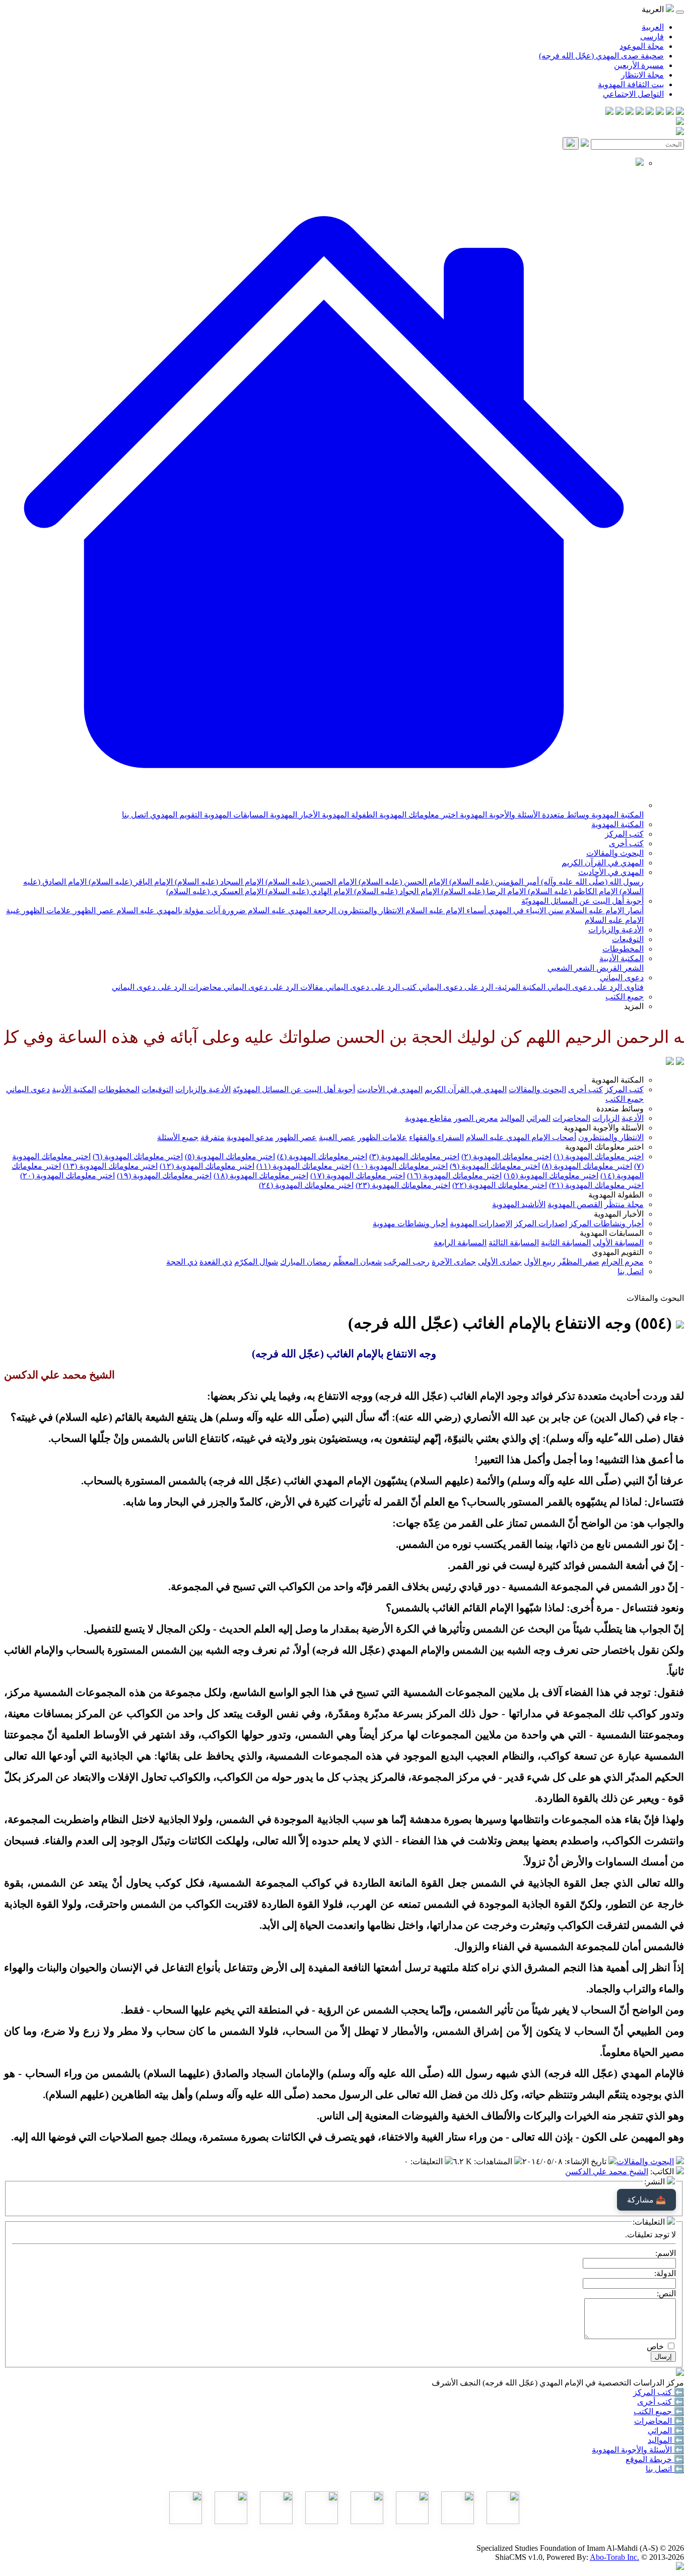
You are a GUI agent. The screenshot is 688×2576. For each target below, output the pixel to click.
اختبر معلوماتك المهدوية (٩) (495, 1166)
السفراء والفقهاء (436, 1137)
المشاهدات (494, 2161)
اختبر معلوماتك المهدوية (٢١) (596, 1185)
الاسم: (666, 2253)
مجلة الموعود (642, 46)
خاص (655, 2346)
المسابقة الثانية (566, 1243)
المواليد (512, 1118)
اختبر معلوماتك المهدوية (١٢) (207, 1166)
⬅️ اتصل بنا (665, 2469)
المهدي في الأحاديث (611, 872)
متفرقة (213, 1137)
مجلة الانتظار (642, 75)
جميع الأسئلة (178, 1137)
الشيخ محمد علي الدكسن (607, 2172)
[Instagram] (650, 112)
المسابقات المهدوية (235, 815)
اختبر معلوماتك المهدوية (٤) (322, 1156)
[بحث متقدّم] (585, 144)
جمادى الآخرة (454, 1262)
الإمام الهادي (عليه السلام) (308, 891)
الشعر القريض (619, 968)
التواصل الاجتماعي (633, 94)
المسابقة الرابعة (460, 1243)
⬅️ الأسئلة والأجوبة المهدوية (638, 2450)
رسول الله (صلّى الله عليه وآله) (591, 882)
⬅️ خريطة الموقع (655, 2459)
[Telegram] (670, 112)
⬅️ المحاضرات (659, 2421)
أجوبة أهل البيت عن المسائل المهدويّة (582, 901)
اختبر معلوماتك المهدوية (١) (599, 1156)
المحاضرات (571, 1118)
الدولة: (665, 2273)
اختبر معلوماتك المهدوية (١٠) (400, 1166)
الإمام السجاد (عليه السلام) (218, 882)
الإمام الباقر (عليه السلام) (130, 882)
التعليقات (428, 2161)
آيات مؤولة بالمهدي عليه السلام (167, 910)
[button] (324, 805)
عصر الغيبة (337, 1137)
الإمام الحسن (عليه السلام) (402, 882)
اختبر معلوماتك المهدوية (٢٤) (306, 1185)
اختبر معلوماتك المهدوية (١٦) (454, 1176)
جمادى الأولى (500, 1262)
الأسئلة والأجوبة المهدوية (499, 815)
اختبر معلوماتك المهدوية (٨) (587, 1166)
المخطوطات (623, 949)
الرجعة (324, 910)
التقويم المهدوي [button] (618, 1252)
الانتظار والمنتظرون (370, 910)
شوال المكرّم (256, 1262)
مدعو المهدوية (250, 1137)
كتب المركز (624, 834)
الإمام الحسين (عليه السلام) (310, 882)
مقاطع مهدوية (428, 1118)
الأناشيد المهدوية (519, 1204)
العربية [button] (654, 9)
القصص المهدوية (575, 1204)
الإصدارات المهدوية (481, 1223)
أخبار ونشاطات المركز (606, 1223)
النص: (666, 2294)
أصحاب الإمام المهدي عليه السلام (521, 1137)
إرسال (663, 2357)
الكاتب (663, 2172)
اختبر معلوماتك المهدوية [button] (604, 1147)
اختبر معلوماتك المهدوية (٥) (230, 1156)
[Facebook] (680, 112)
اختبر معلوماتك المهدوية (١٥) (551, 1176)
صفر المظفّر (578, 1262)
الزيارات (606, 1118)
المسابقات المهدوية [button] (612, 1233)
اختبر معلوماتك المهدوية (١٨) (261, 1176)
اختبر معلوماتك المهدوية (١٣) (110, 1166)
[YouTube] (640, 112)
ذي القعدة (216, 1262)
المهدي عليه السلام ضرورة (266, 910)
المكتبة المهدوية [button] (617, 1080)
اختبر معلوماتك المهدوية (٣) (414, 1156)
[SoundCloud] (630, 112)
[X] (660, 112)
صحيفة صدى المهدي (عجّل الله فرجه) (601, 56)
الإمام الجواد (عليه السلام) (396, 891)
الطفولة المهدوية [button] (616, 1195)
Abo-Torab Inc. (614, 2557)
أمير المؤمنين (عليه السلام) (493, 882)
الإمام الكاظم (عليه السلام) (572, 891)
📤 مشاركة (646, 2200)
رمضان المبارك (305, 1262)
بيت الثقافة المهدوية (631, 84)
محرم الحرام (623, 1262)
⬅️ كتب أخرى (661, 2402)
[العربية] (670, 1062)
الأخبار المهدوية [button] (619, 1214)
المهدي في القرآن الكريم (603, 863)
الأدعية (633, 1118)
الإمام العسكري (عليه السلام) (215, 891)
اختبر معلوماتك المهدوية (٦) (138, 1156)
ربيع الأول (540, 1262)
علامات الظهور (45, 910)
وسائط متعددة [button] (620, 1109)
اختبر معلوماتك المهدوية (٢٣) (403, 1185)
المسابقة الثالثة (514, 1243)
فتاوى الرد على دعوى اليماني (595, 987)
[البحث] (571, 143)
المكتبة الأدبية (622, 958)
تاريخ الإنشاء (587, 2161)
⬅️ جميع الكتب (659, 2411)
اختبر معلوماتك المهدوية (418, 815)
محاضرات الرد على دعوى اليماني (167, 987)
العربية (653, 27)
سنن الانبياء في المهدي (525, 910)
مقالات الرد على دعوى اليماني (272, 987)
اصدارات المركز (541, 1223)
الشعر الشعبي (571, 968)
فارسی (652, 37)
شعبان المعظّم (357, 1262)
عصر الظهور (93, 910)
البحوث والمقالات (615, 853)
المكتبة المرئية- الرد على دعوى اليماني (481, 987)
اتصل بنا (135, 815)
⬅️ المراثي (666, 2431)
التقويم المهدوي (175, 815)
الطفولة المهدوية (349, 815)
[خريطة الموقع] (609, 112)
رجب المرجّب (407, 1262)
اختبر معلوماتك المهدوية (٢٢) (500, 1185)
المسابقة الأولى (618, 1243)
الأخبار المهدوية (294, 815)
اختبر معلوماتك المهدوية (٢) (506, 1156)
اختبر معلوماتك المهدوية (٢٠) (67, 1176)
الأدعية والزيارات (616, 930)
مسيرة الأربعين (639, 65)
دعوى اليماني (622, 978)
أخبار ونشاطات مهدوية (410, 1223)
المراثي (538, 1118)
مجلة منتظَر (624, 1204)
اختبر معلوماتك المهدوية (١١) (304, 1166)
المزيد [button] (634, 1006)
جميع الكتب (625, 997)
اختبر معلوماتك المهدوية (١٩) (164, 1176)
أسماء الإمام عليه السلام (445, 910)
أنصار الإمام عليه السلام (603, 910)
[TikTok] (620, 112)
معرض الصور (476, 1118)
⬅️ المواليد (666, 2440)
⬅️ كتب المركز (659, 2392)
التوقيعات (628, 939)
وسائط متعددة (565, 815)
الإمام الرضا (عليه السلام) (483, 891)
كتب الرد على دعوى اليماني (370, 987)
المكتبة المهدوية (616, 815)
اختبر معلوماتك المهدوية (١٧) (358, 1176)
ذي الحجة (182, 1262)
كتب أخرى (626, 843)
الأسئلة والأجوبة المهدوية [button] (604, 1128)
